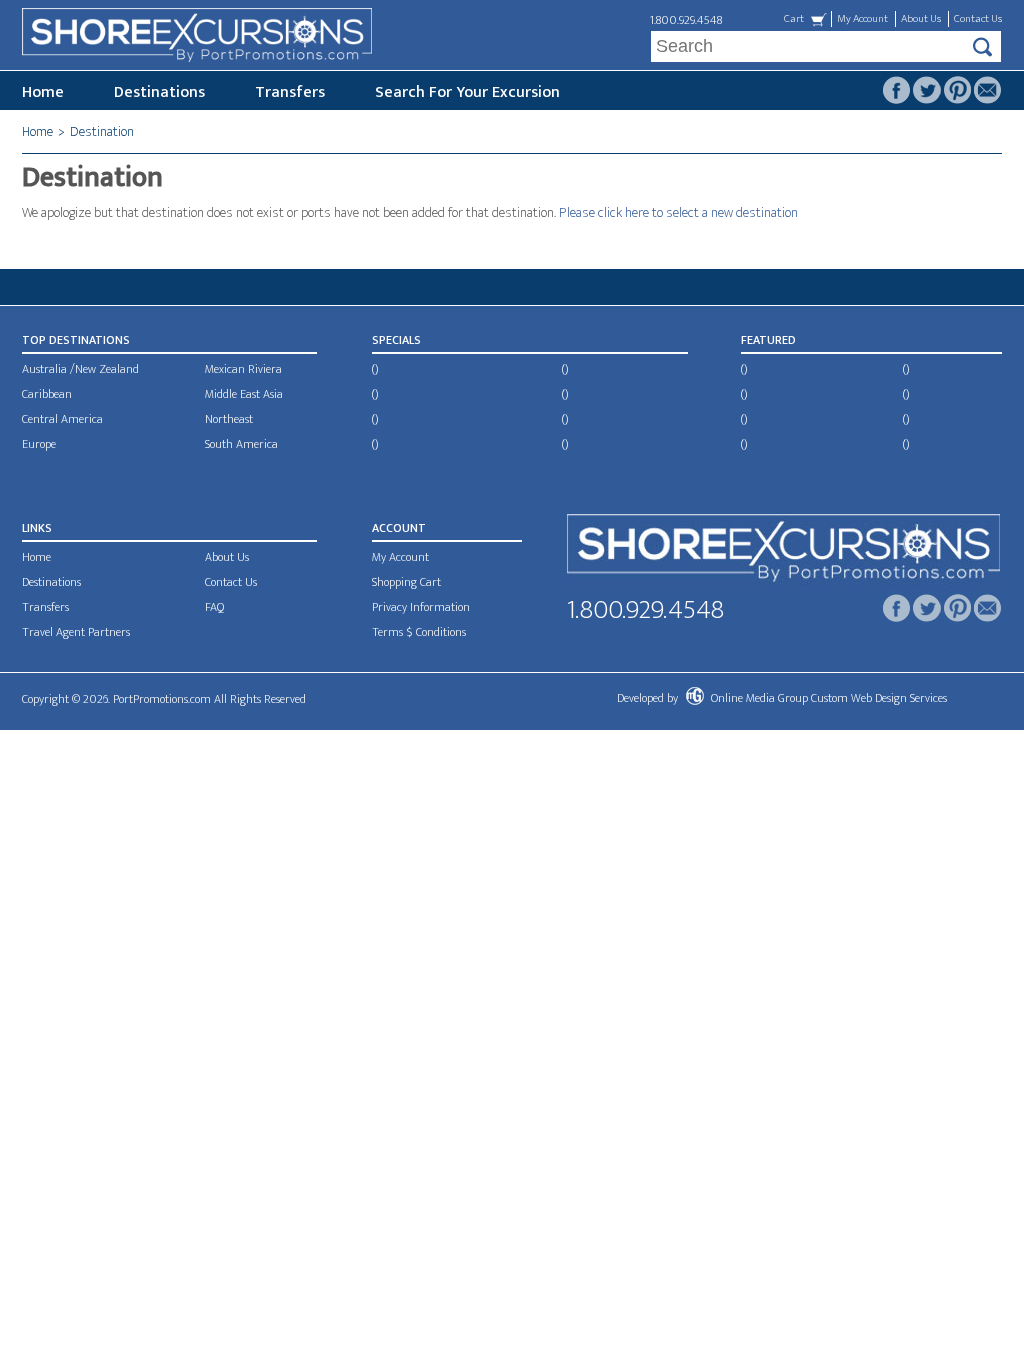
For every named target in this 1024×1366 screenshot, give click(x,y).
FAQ (214, 607)
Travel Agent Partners (76, 632)
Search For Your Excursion (467, 92)
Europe (39, 444)
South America (241, 444)
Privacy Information (421, 607)
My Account (862, 19)
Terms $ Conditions (419, 632)
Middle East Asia (244, 394)
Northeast (229, 419)
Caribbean (47, 394)
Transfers (290, 92)
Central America (62, 419)
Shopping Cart (406, 582)
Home (43, 92)
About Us (921, 19)
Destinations (159, 92)
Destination (102, 131)
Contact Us (978, 19)
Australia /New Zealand (80, 369)
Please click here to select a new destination (678, 212)
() (375, 369)
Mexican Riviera (243, 369)
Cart (794, 19)
